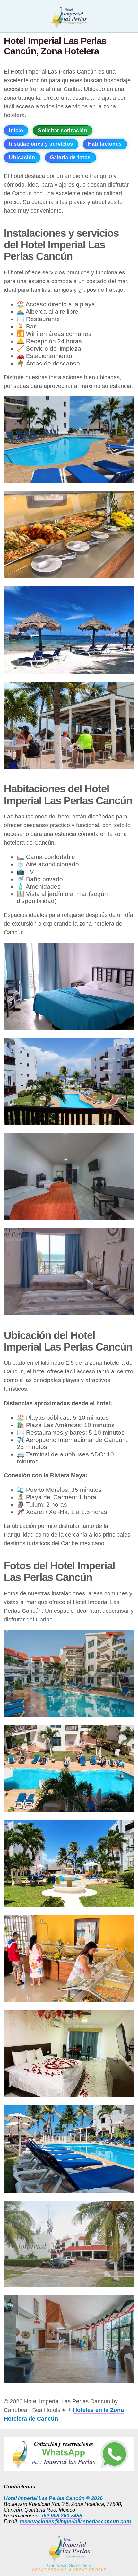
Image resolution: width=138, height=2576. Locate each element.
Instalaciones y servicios (41, 144)
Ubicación (22, 157)
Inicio (16, 130)
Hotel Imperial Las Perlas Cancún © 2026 (53, 2498)
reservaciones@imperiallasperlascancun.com (75, 2521)
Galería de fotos (70, 157)
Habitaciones (105, 144)
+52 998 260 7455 (61, 2516)
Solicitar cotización (63, 130)
